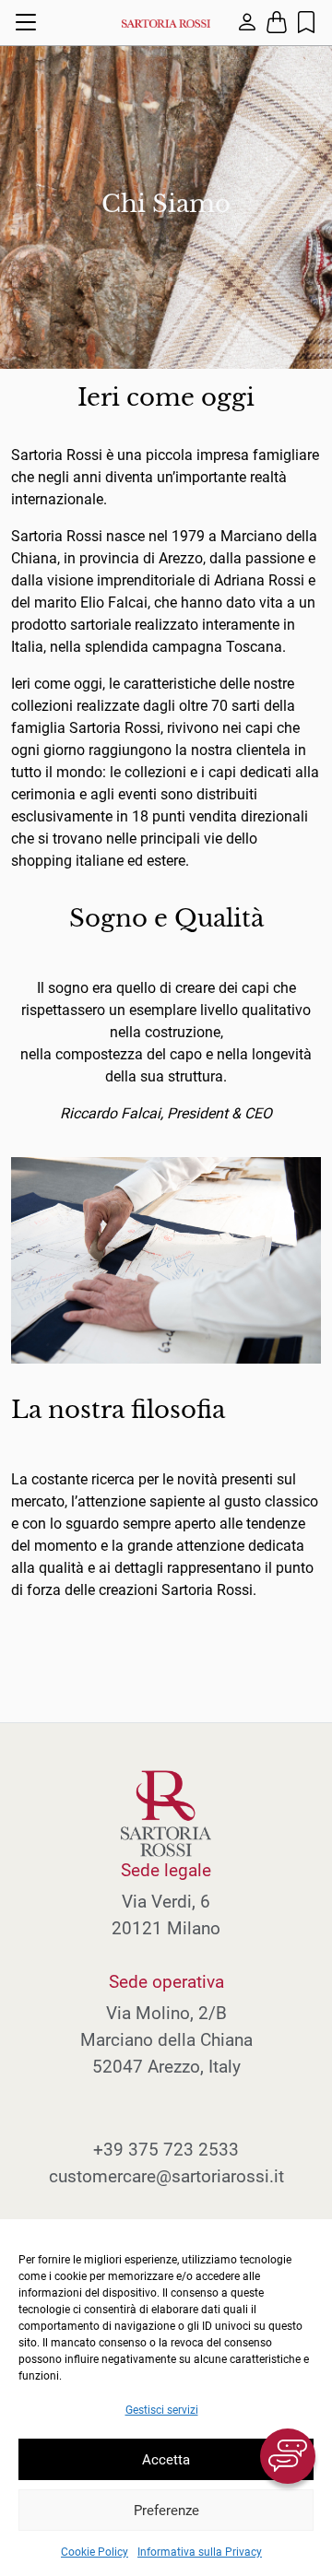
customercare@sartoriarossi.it (166, 2176)
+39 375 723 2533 (166, 2150)
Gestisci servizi (162, 2410)
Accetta (166, 2460)
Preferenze (166, 2511)
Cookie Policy (95, 2552)
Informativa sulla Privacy (200, 2552)
